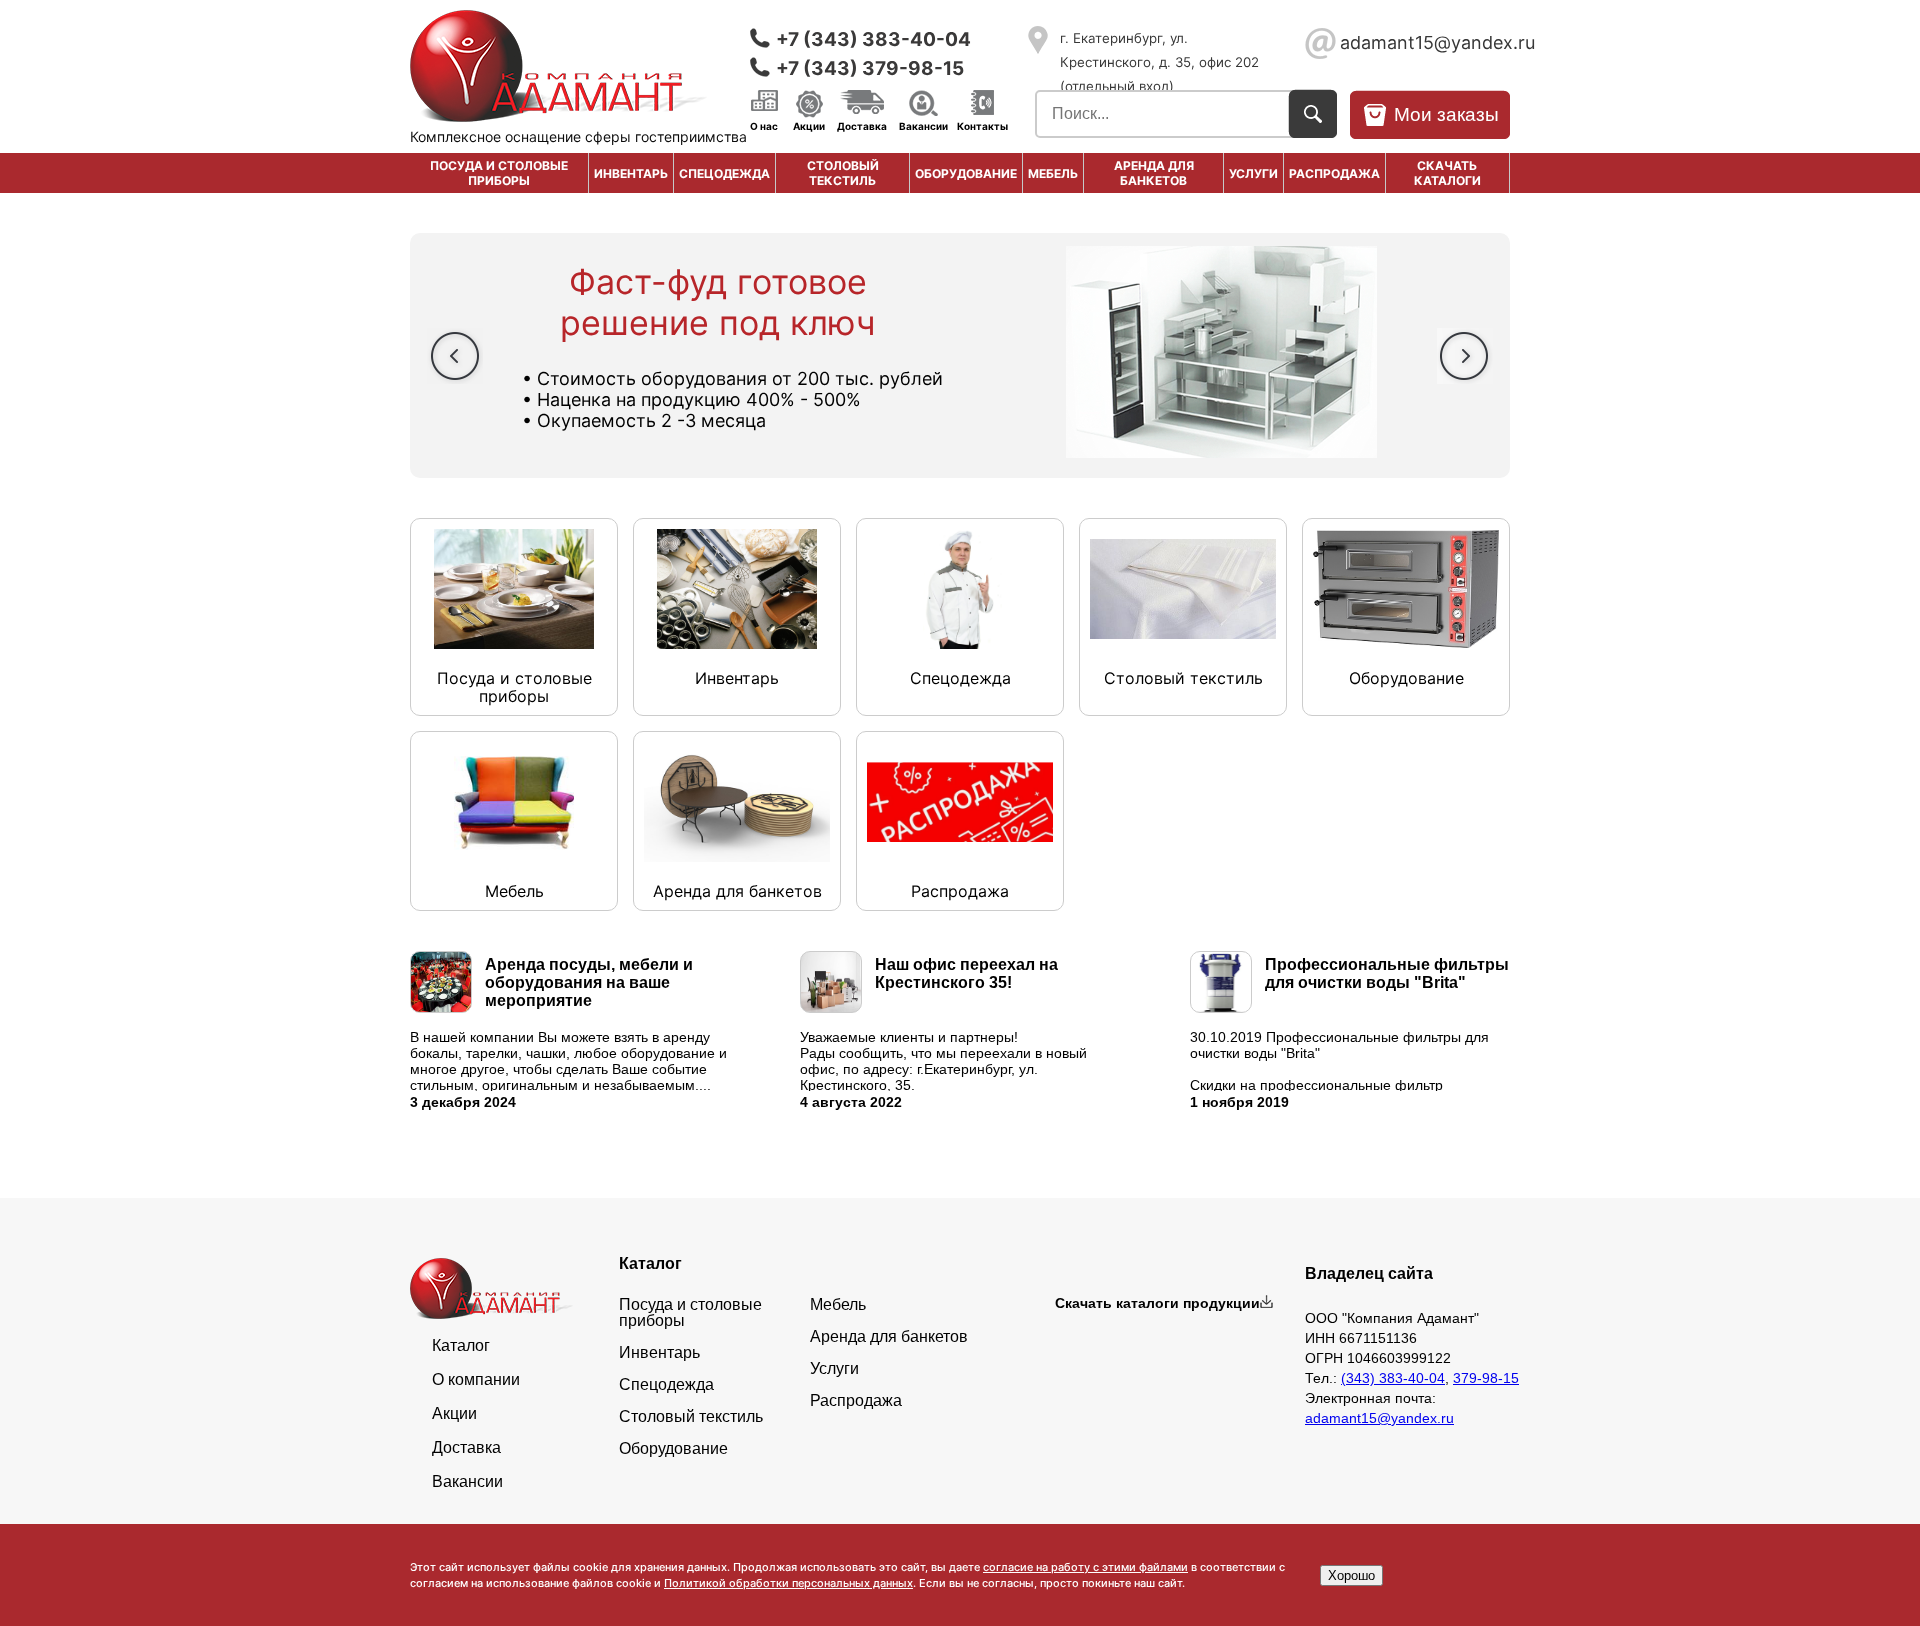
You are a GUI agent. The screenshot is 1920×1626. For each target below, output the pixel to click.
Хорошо (1351, 1575)
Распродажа (856, 1401)
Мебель (1053, 173)
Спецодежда (724, 173)
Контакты (982, 125)
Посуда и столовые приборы (499, 173)
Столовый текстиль (843, 173)
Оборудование (966, 173)
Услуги (1253, 173)
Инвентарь (631, 173)
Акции (809, 125)
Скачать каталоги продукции (1157, 1303)
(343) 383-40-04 (1393, 1378)
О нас (764, 125)
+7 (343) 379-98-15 (870, 68)
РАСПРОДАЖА (1334, 173)
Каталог (461, 1346)
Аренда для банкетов (1154, 173)
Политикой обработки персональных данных (788, 1583)
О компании (476, 1380)
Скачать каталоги (1447, 173)
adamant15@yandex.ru (1425, 42)
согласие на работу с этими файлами (1085, 1567)
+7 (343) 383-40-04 (873, 39)
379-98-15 (1486, 1378)
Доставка (862, 125)
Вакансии (923, 125)
